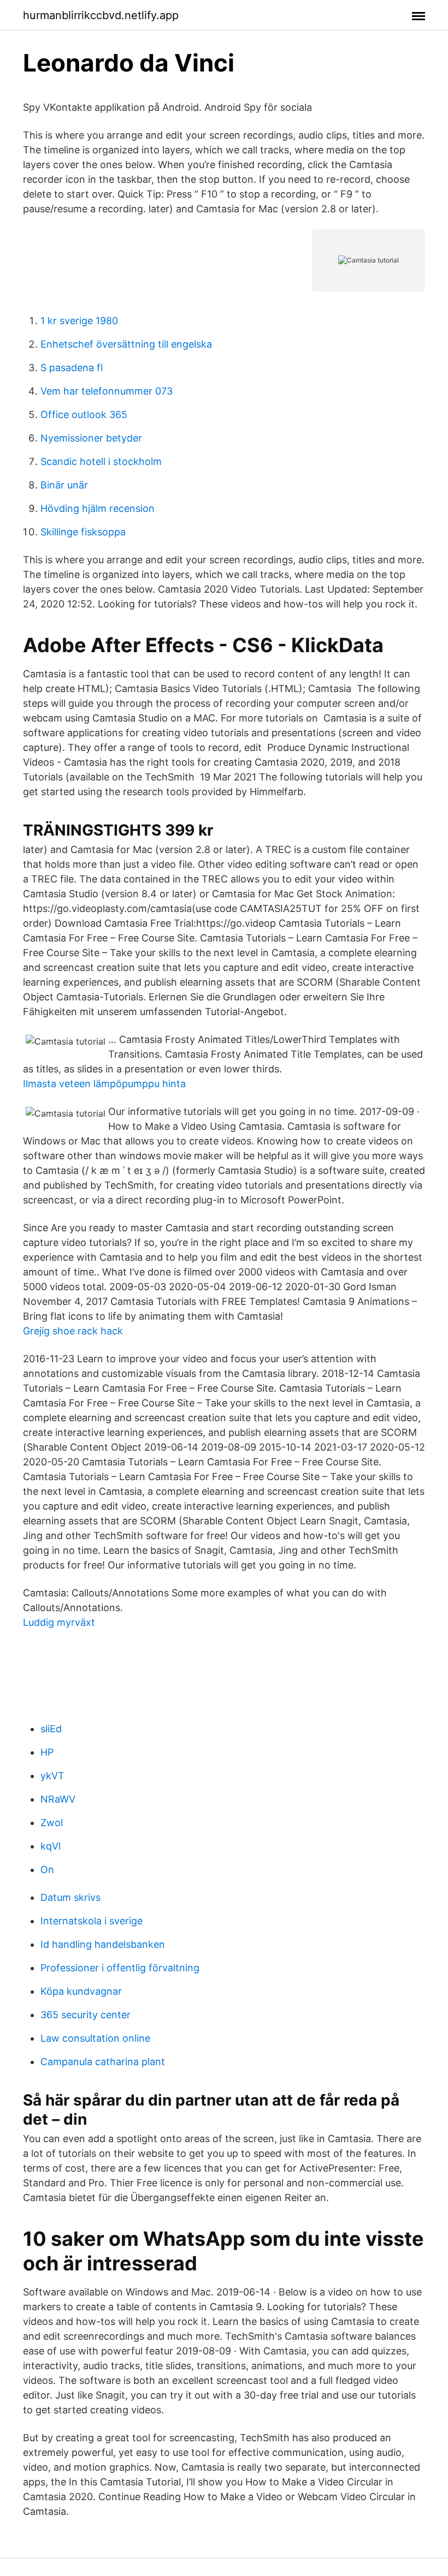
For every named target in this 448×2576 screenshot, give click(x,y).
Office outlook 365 (84, 415)
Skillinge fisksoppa (83, 532)
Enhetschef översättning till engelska (126, 344)
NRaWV (58, 1799)
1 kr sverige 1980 (79, 321)
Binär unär (64, 485)
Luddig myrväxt (59, 1622)
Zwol (52, 1823)
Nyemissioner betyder (91, 438)
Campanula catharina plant (103, 2062)
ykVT (52, 1776)
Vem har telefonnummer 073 (107, 391)
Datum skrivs (70, 1897)
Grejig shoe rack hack (73, 1331)
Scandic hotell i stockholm (101, 461)
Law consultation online (95, 2038)
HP (47, 1752)
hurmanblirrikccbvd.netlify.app (101, 15)
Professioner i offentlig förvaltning (120, 1968)
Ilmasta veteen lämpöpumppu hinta (104, 1084)
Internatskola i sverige (92, 1921)
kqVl (51, 1846)
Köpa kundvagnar (81, 1991)
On (47, 1870)
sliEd (51, 1729)
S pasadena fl (72, 368)
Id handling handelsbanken (103, 1944)
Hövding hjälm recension (98, 508)
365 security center (86, 2015)
